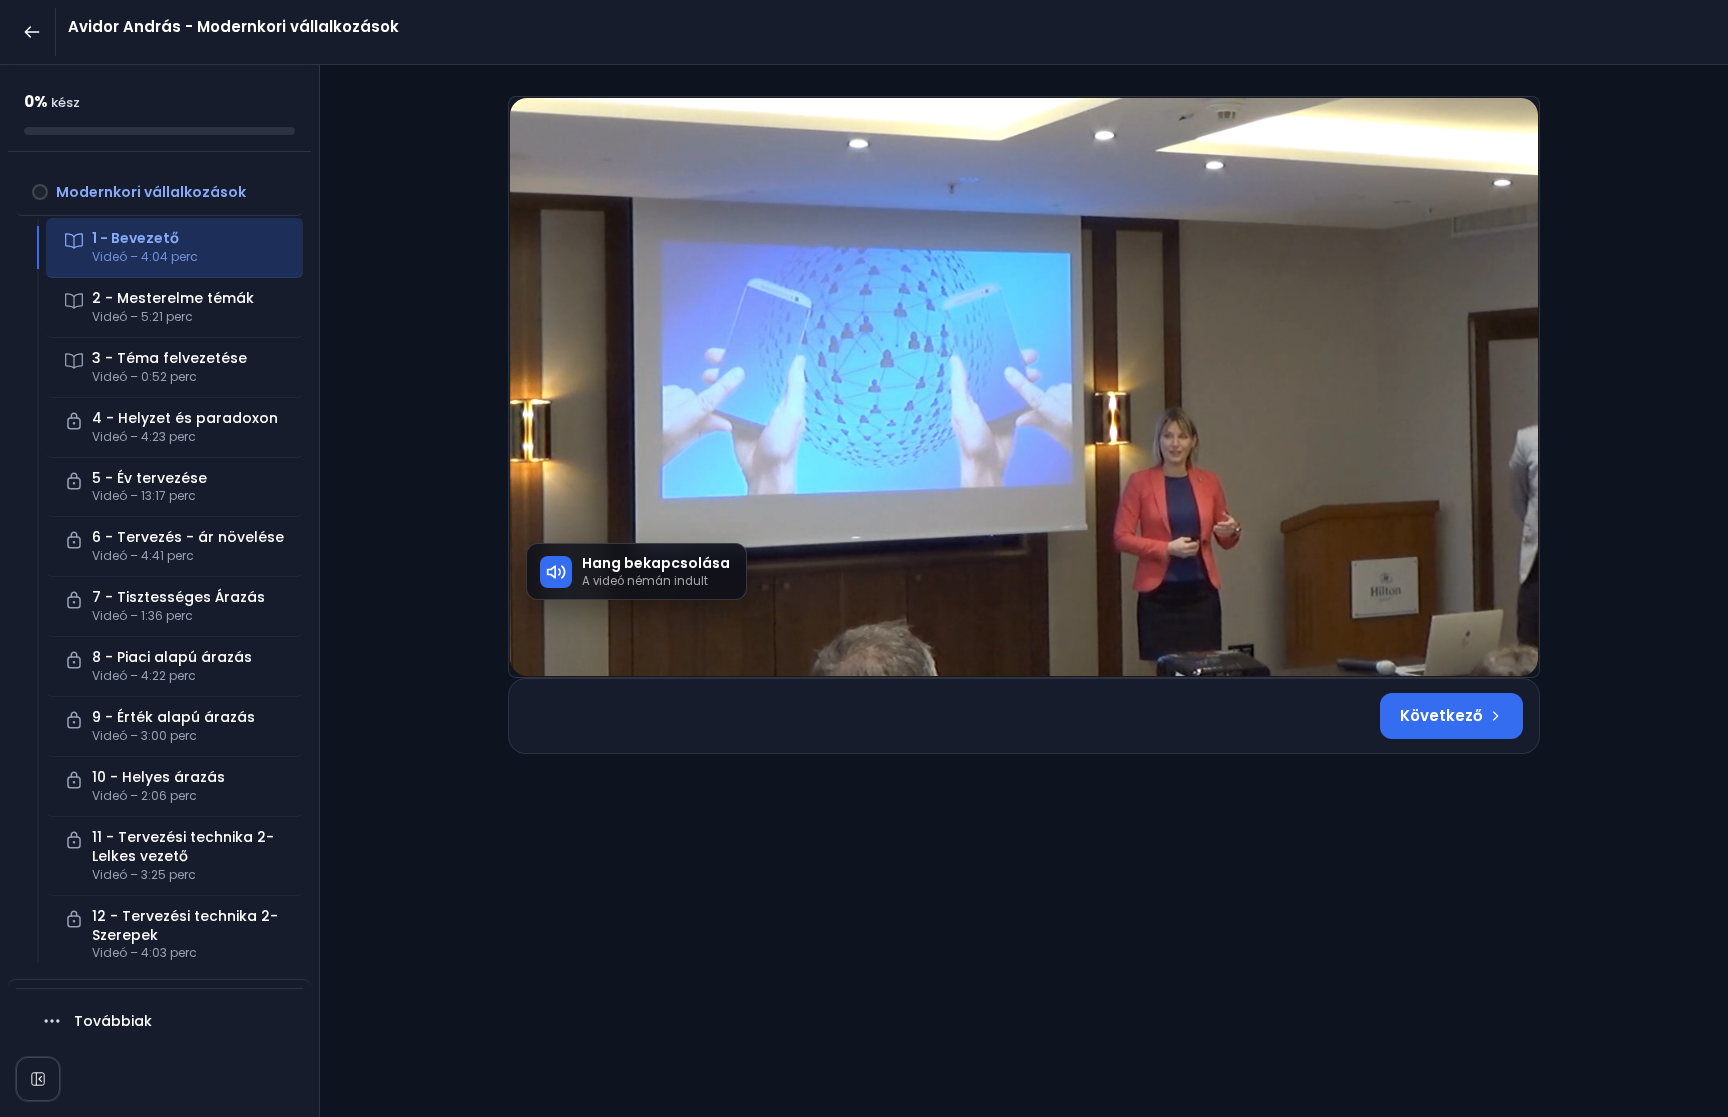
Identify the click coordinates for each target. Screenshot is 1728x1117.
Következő (1441, 715)
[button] (159, 192)
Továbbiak (113, 1021)
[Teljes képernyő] (38, 1079)
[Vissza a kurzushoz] (32, 32)
